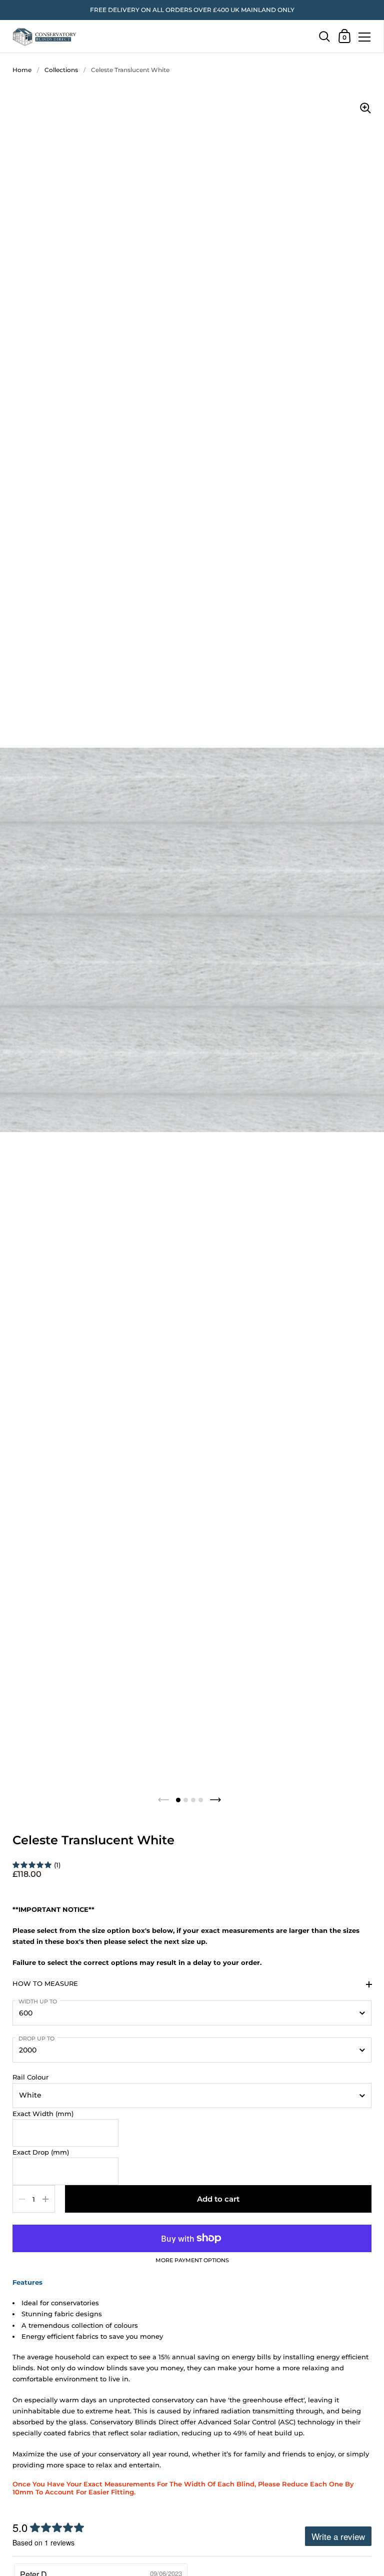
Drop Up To (36, 2038)
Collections (61, 70)
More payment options (192, 2261)
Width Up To (38, 2001)
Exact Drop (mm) (41, 2152)
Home (22, 70)
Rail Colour (30, 2077)
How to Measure (45, 1983)
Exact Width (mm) (43, 2114)
